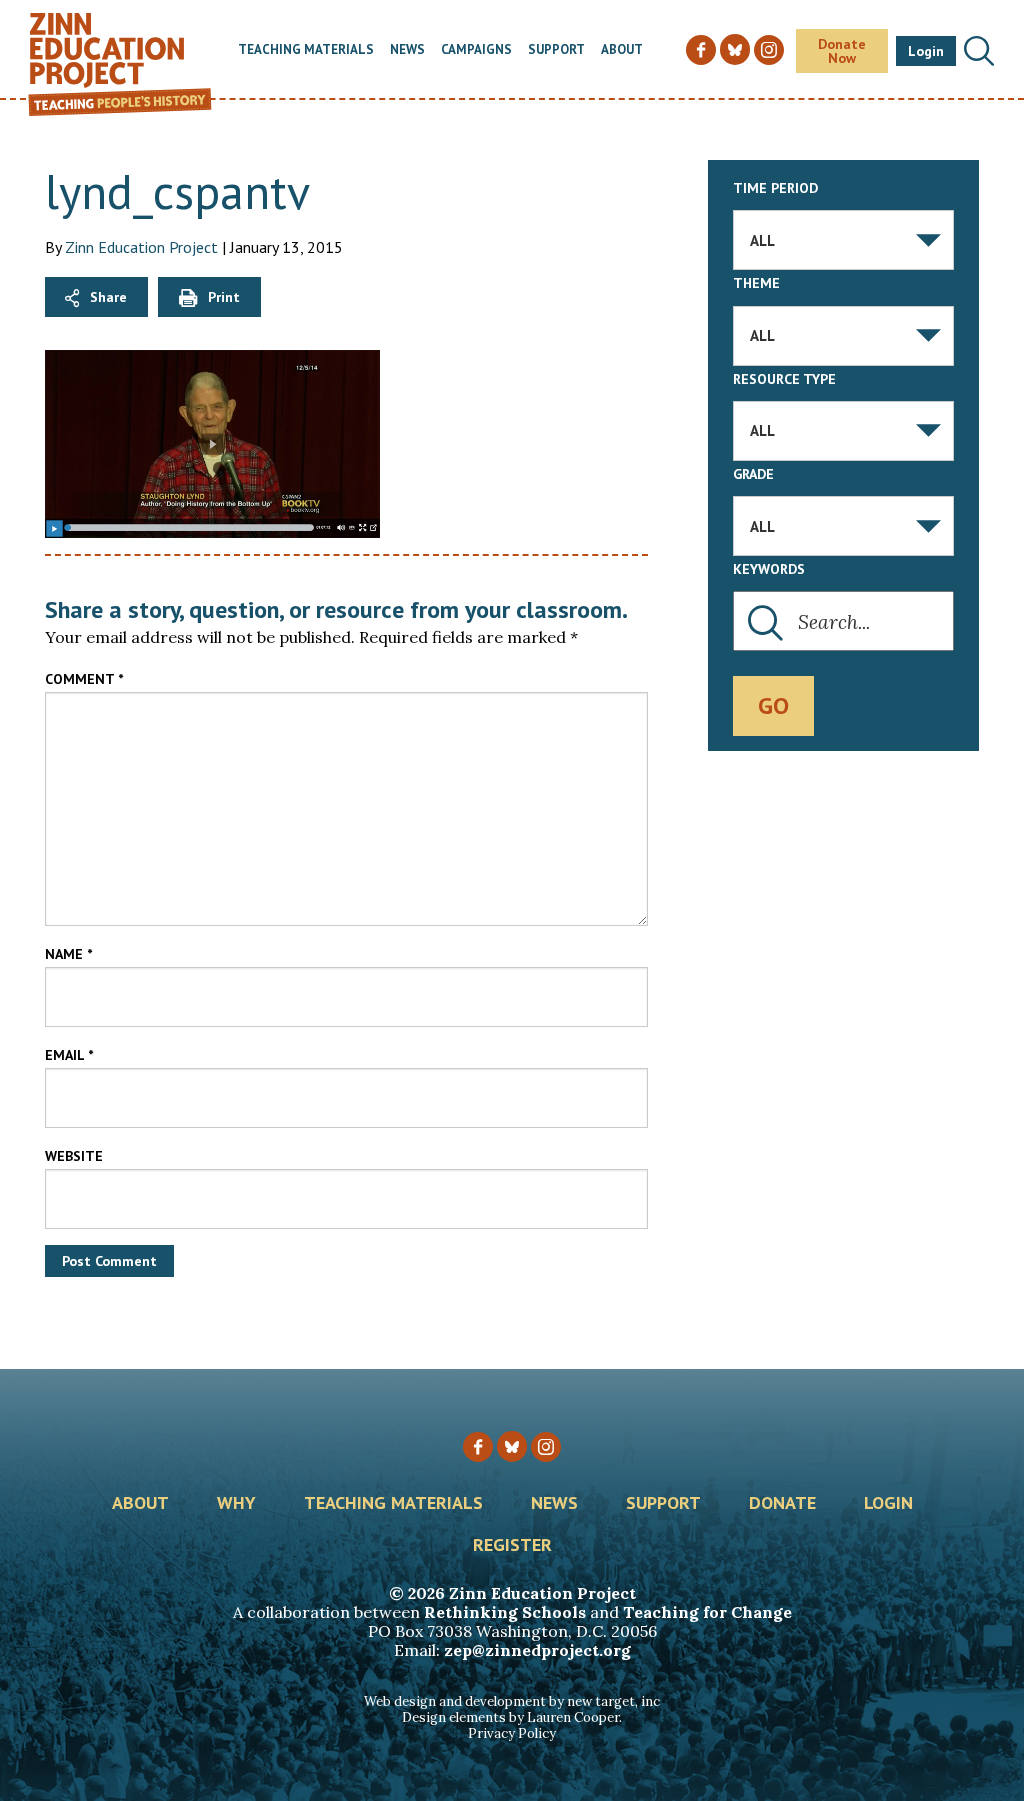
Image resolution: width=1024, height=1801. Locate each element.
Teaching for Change (707, 1612)
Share (108, 297)
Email (69, 1055)
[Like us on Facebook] (478, 1447)
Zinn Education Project (141, 247)
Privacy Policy (512, 1733)
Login (926, 51)
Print (224, 297)
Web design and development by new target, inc (512, 1701)
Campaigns (476, 50)
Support (556, 50)
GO (773, 705)
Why (236, 1504)
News (407, 50)
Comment (84, 679)
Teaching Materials (306, 50)
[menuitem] (306, 50)
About (622, 50)
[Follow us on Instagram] (546, 1447)
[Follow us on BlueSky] (512, 1446)
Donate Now (842, 51)
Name (68, 954)
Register (512, 1546)
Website (74, 1156)
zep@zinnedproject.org (537, 1650)
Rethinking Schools (505, 1612)
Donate (782, 1504)
